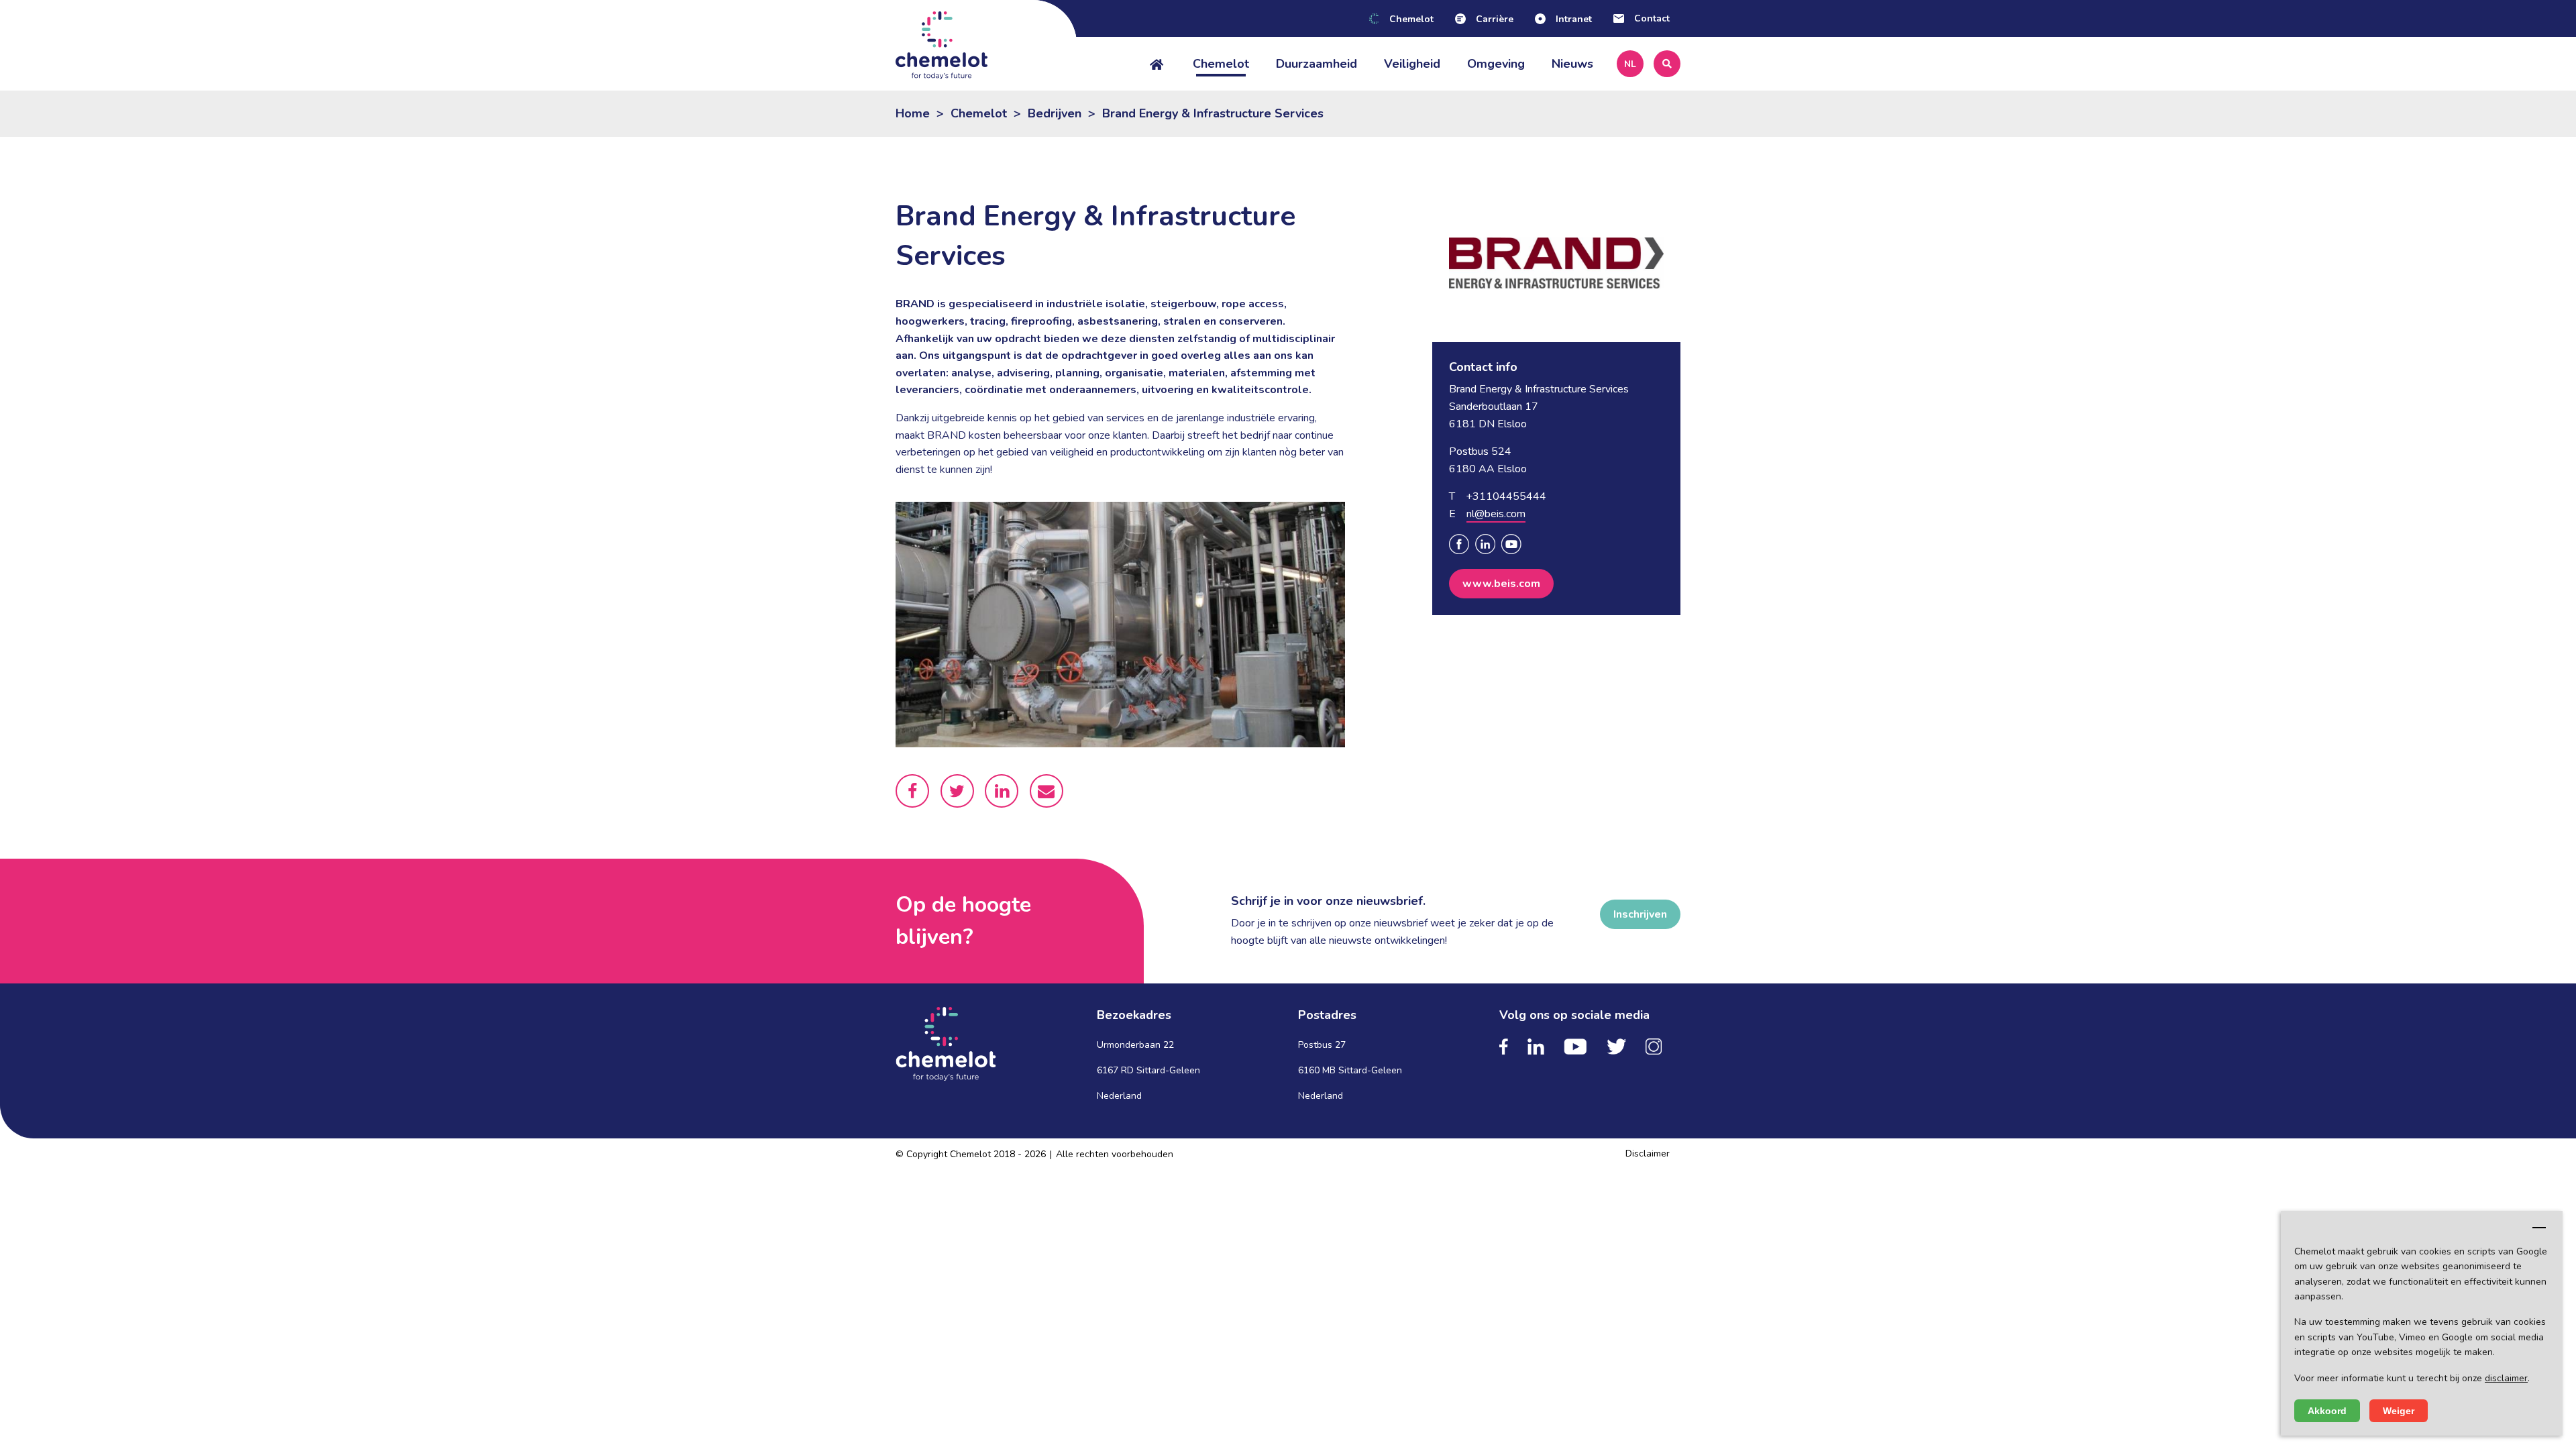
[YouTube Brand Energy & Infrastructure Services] (1511, 544)
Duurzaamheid (1317, 64)
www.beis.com (1501, 584)
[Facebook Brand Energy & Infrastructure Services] (1459, 544)
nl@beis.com (1496, 514)
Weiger (2399, 1411)
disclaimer (2506, 1378)
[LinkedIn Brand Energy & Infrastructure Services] (1485, 544)
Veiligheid (1412, 64)
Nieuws (1572, 64)
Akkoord (2327, 1411)
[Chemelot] (986, 45)
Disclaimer (1648, 1153)
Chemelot (1221, 64)
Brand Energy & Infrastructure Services (1213, 113)
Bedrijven (1055, 113)
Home (913, 113)
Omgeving (1496, 64)
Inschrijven (1640, 914)
